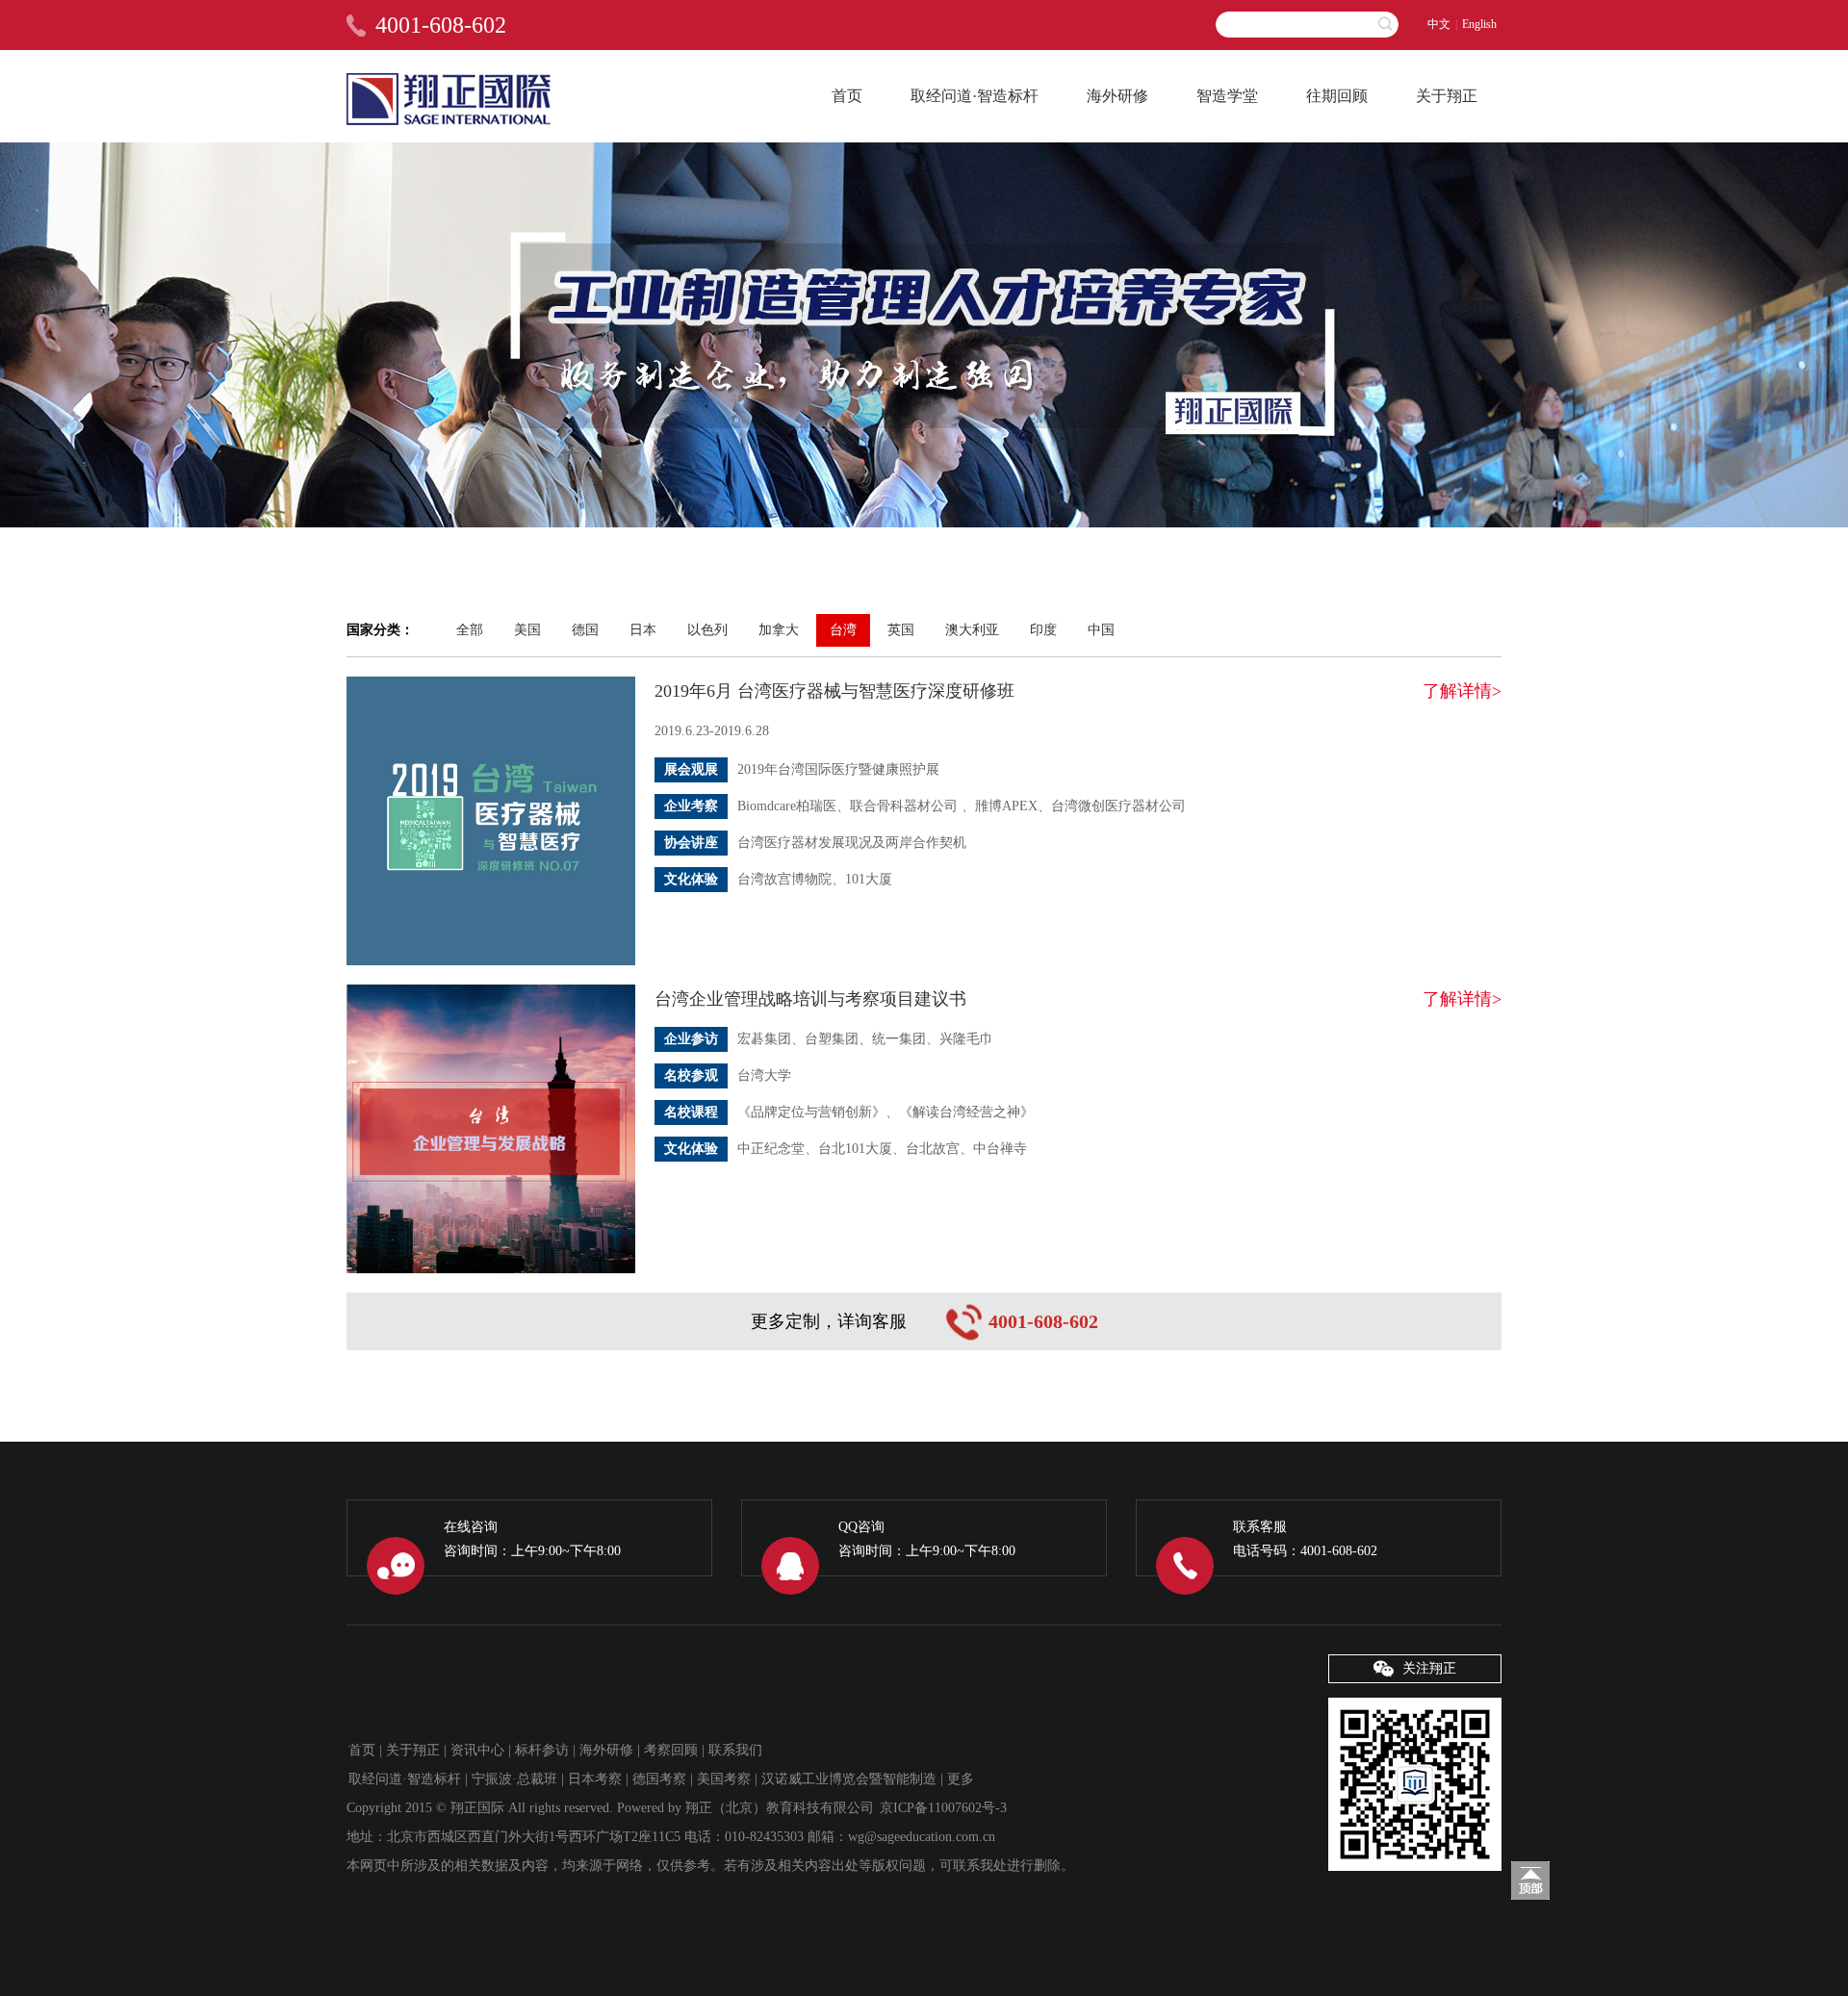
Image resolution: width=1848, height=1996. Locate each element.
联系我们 (735, 1750)
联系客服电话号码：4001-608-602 (1305, 1539)
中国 (1101, 630)
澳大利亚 (972, 630)
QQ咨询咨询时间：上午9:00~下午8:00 (927, 1539)
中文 (1439, 24)
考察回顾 (671, 1750)
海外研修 (1117, 96)
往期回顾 (1337, 96)
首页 (847, 96)
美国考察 (724, 1779)
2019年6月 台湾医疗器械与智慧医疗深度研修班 (834, 691)
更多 (961, 1779)
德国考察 (659, 1779)
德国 (585, 630)
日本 (643, 630)
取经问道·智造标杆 (975, 96)
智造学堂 (1227, 96)
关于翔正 (1447, 96)
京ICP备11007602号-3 (943, 1808)
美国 (527, 630)
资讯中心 (477, 1750)
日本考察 (595, 1779)
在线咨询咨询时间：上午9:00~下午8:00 (532, 1539)
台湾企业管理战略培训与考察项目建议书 (810, 999)
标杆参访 (542, 1750)
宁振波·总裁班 (514, 1779)
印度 (1043, 630)
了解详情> (1462, 691)
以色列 (707, 630)
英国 (901, 630)
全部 (470, 630)
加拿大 (779, 630)
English (1479, 24)
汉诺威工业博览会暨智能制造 (849, 1779)
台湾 (843, 630)
